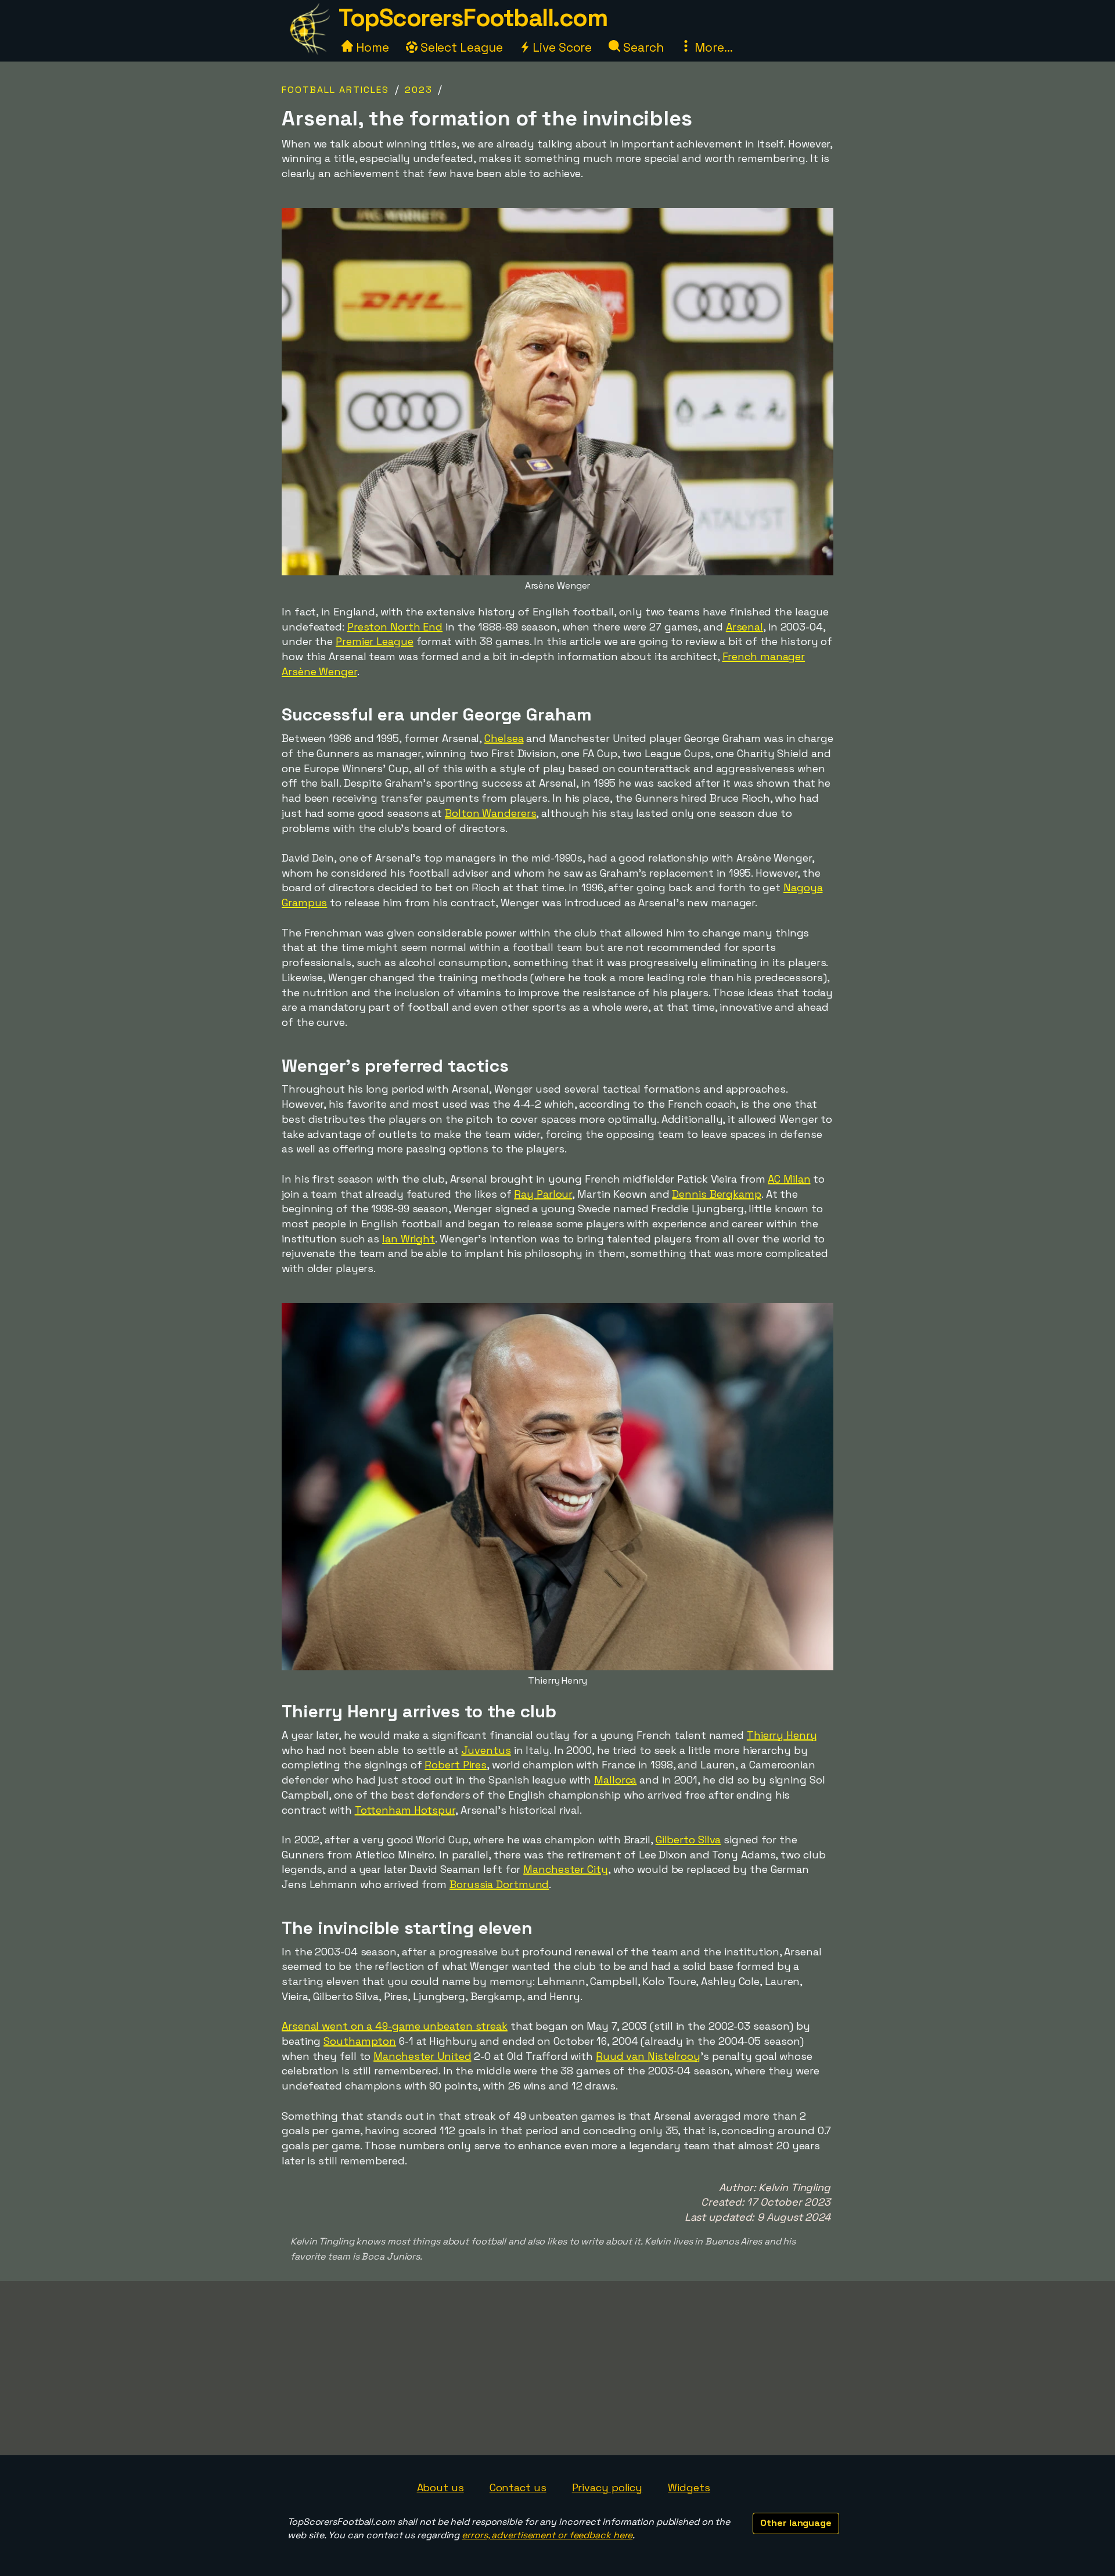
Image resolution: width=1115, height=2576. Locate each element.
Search (642, 47)
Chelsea (504, 738)
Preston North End (395, 627)
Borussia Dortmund (499, 1884)
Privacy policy (607, 2487)
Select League (460, 47)
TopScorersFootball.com (473, 18)
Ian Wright (409, 1239)
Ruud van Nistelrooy (648, 2056)
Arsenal (744, 627)
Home (371, 47)
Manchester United (422, 2056)
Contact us (518, 2487)
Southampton (360, 2041)
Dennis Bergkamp (717, 1194)
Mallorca (615, 1780)
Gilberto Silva (688, 1840)
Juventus (486, 1750)
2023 (419, 90)
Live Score (561, 47)
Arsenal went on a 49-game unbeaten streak (395, 2026)
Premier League (375, 641)
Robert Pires (456, 1765)
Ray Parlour (543, 1194)
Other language (796, 2523)
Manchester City (566, 1869)
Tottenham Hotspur (405, 1810)
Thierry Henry (782, 1735)
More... (712, 47)
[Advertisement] (557, 2368)
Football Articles (335, 90)
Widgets (689, 2487)
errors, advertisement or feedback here (547, 2535)
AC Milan (789, 1179)
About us (440, 2487)
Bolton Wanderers (490, 813)
